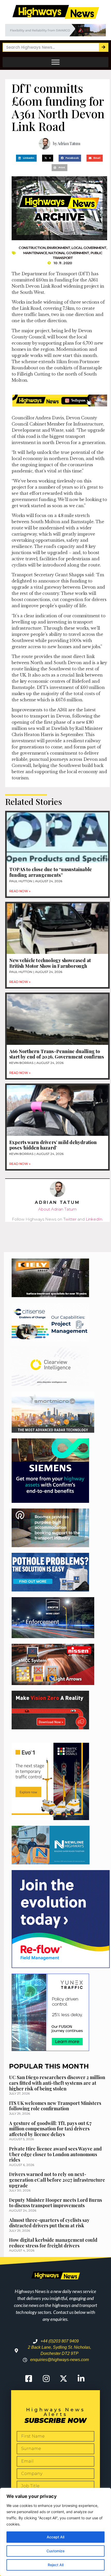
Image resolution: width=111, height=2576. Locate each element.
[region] (55, 2532)
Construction (32, 248)
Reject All (56, 2565)
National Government (69, 253)
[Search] (103, 47)
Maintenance (35, 253)
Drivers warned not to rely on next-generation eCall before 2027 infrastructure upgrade (57, 2180)
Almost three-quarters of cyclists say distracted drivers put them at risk (49, 2223)
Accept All (55, 2537)
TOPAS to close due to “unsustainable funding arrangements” (51, 872)
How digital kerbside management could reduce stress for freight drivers (53, 2243)
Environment (58, 248)
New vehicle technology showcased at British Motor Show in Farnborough (50, 963)
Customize (55, 2551)
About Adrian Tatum (57, 1209)
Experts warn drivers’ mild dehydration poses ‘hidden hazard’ (53, 1145)
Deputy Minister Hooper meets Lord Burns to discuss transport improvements (55, 2203)
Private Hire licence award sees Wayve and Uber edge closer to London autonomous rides (55, 2154)
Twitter (70, 1219)
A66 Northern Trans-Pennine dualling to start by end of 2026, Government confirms (57, 1054)
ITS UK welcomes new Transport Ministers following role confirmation (55, 2106)
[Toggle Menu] (55, 62)
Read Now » (20, 891)
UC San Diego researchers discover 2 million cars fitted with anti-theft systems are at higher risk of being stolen (57, 2083)
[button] (26, 158)
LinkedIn (94, 1219)
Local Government (89, 248)
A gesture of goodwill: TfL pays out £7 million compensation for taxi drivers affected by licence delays (50, 2129)
